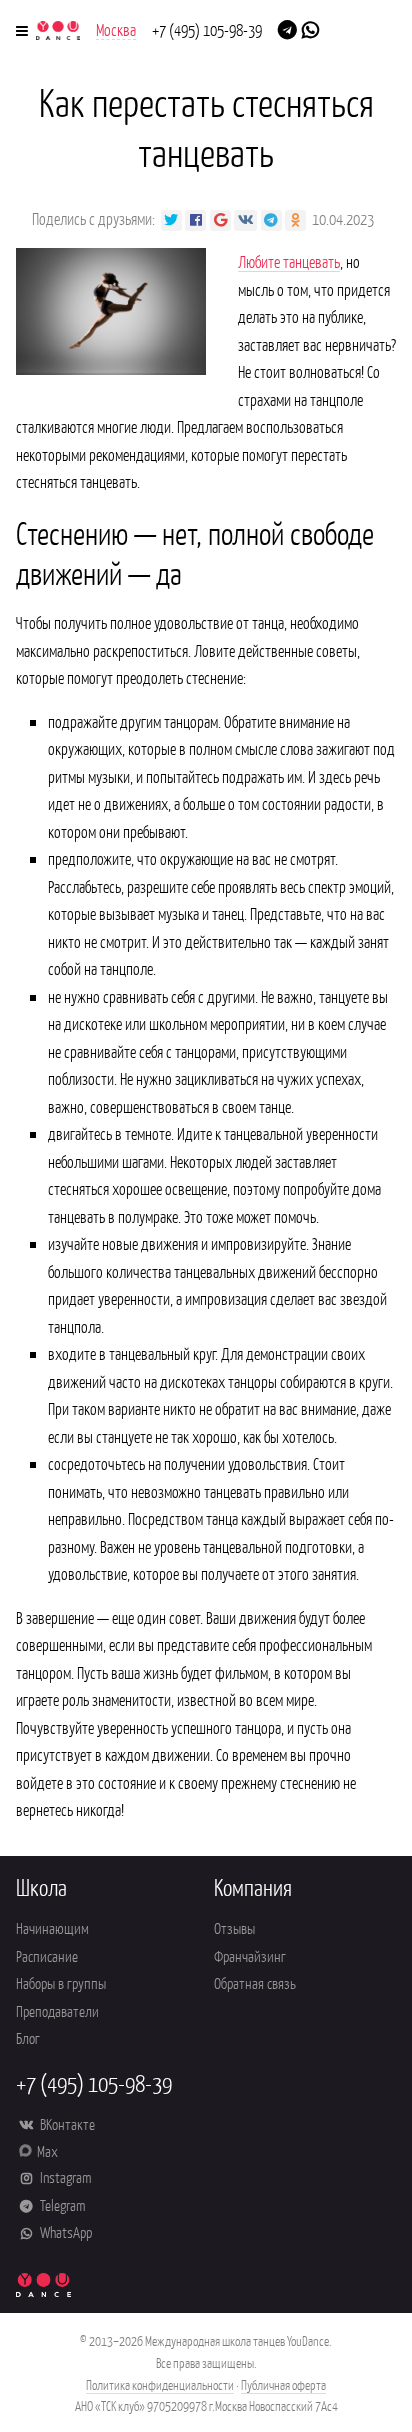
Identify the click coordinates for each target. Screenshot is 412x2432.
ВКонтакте (66, 2123)
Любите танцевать (289, 261)
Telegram (61, 2204)
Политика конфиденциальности (160, 2384)
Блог (28, 2037)
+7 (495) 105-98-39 (207, 29)
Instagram (64, 2176)
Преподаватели (57, 2010)
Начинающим (52, 1927)
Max (47, 2150)
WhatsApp (64, 2231)
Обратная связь (255, 1982)
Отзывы (234, 1927)
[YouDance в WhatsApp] (310, 28)
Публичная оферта (283, 2384)
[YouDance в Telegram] (287, 28)
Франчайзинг (250, 1955)
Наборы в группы (61, 1982)
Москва (116, 29)
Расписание (47, 1955)
